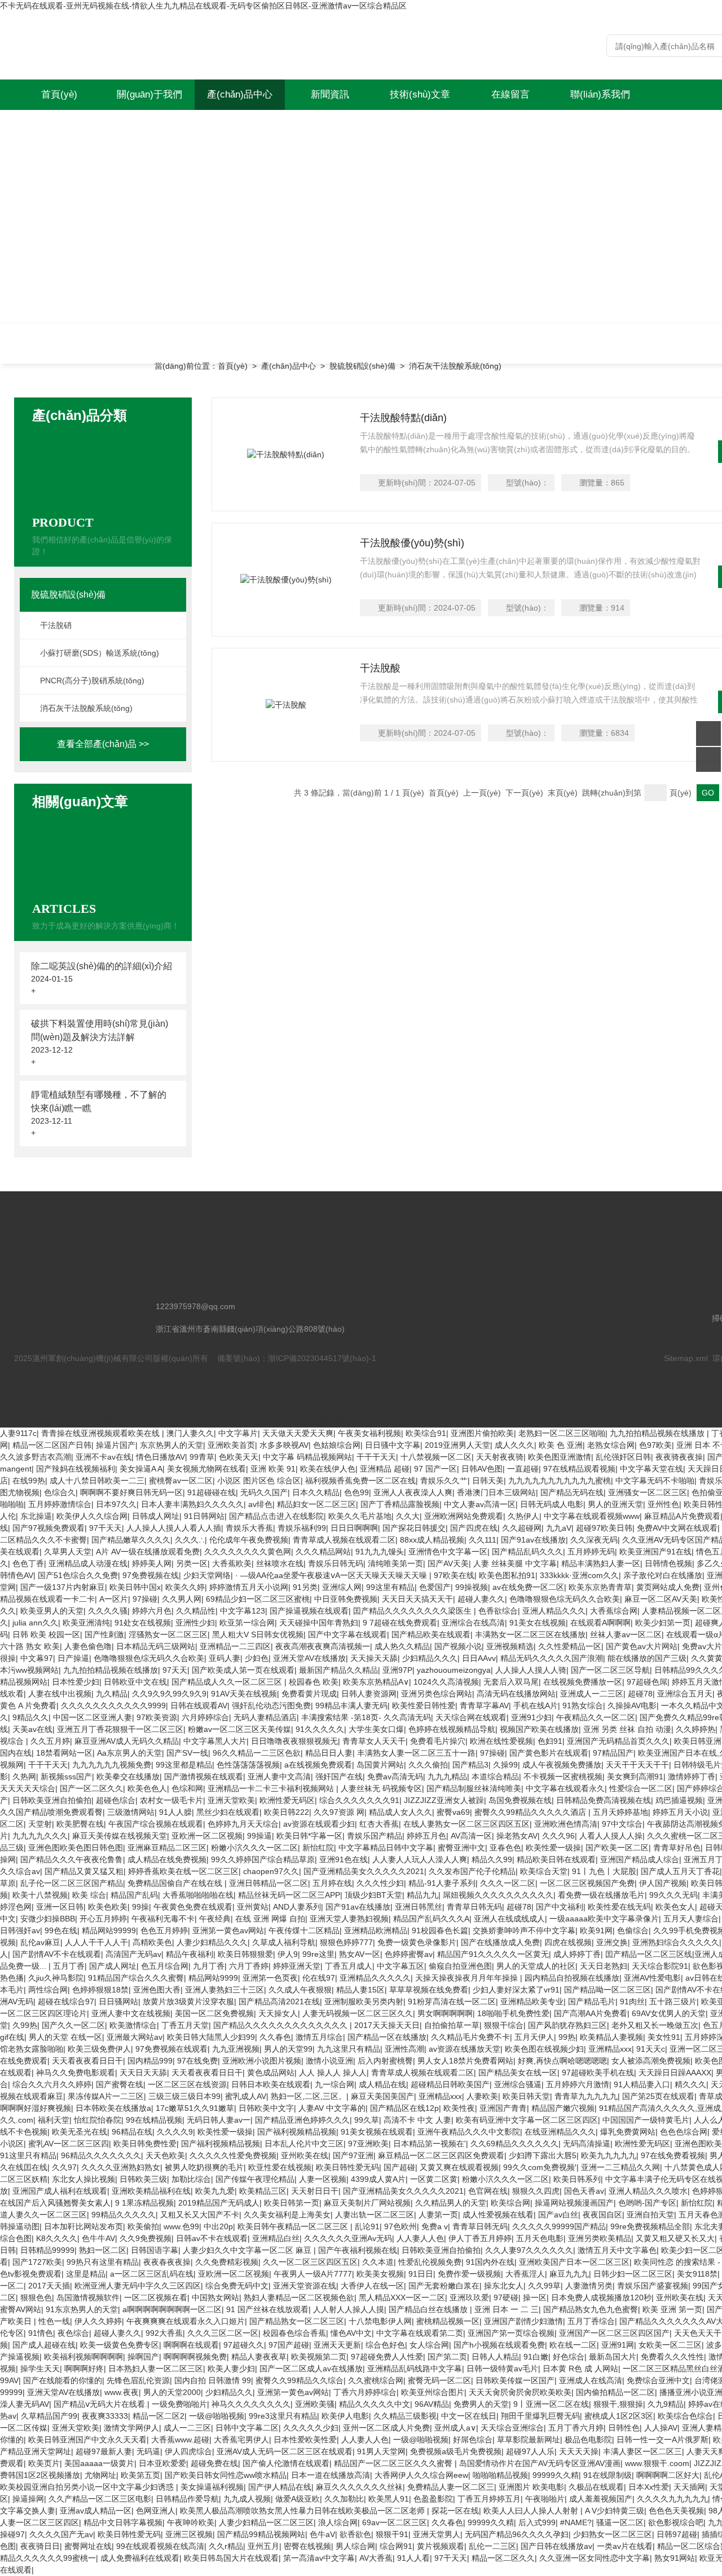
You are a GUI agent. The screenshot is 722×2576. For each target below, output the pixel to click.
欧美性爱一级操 (553, 1848)
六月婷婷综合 (205, 1717)
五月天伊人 (534, 2037)
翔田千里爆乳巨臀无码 (540, 2416)
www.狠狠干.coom (657, 2463)
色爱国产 (435, 1587)
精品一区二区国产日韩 (52, 1445)
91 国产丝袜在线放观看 (267, 2309)
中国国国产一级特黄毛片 (646, 2120)
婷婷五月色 (426, 1836)
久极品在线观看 (596, 2487)
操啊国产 (143, 2357)
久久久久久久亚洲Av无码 (348, 2238)
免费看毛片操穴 (438, 1741)
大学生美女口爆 (376, 1729)
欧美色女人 (675, 1907)
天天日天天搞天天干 (417, 1599)
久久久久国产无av (61, 2534)
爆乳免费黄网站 (628, 2132)
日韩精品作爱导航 (187, 2499)
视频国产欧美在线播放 (539, 1729)
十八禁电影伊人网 (380, 2321)
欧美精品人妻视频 (611, 2037)
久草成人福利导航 (284, 1942)
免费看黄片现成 (309, 1694)
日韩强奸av (20, 1930)
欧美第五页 (140, 2475)
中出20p (218, 2226)
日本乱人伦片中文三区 (304, 2144)
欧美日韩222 (287, 1812)
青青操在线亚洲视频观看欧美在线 (102, 1433)
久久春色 (275, 2037)
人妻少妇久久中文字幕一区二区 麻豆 (248, 2250)
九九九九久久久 (40, 1836)
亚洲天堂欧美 (231, 1800)
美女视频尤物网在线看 (206, 1469)
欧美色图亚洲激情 (560, 1457)
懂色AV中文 (351, 2333)
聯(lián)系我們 (600, 94)
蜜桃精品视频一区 (448, 2321)
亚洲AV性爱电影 (652, 1978)
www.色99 (181, 2226)
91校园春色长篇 (440, 1930)
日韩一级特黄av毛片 (502, 2369)
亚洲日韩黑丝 (419, 1907)
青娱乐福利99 (302, 1528)
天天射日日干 (315, 2191)
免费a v (435, 2226)
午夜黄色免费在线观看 (193, 1907)
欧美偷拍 (143, 2226)
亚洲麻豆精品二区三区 (167, 1848)
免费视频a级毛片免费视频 (456, 2451)
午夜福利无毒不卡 (163, 1919)
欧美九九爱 (215, 2191)
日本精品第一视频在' (430, 2144)
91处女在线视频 (143, 1623)
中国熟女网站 (215, 2297)
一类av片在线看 (625, 2546)
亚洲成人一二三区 (592, 1694)
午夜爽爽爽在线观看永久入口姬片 (186, 2321)
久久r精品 (226, 2546)
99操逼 (259, 1836)
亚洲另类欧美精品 (600, 2238)
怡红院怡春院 (98, 2120)
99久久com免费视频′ (540, 2167)
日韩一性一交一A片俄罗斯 (662, 2440)
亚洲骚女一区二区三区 (648, 1492)
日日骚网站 (118, 2001)
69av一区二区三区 (395, 2522)
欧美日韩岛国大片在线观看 (231, 2558)
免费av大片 (702, 1646)
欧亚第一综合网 (247, 1623)
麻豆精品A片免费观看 (682, 1516)
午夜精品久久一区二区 (596, 1717)
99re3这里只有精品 (283, 2416)
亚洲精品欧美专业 (532, 2001)
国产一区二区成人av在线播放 (311, 2369)
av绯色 (260, 1504)
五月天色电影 (540, 2238)
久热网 (24, 1777)
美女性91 (664, 2037)
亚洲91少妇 (531, 1717)
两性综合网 (48, 1990)
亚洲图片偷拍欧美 (482, 1433)
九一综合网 (334, 2084)
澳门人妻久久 (190, 1433)
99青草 (202, 1457)
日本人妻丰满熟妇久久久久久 (192, 1504)
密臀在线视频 (307, 2546)
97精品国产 (613, 1753)
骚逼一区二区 (620, 2522)
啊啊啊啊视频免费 (195, 2357)
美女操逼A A (141, 1469)
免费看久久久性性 (672, 2357)
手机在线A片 (536, 1705)
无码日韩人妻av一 (219, 2120)
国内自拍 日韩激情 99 (213, 2380)
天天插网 (689, 2487)
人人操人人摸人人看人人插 (174, 1528)
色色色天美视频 (676, 2511)
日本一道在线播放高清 (331, 2475)
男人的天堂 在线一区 (65, 2037)
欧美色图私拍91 (507, 1575)
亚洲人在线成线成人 (509, 1919)
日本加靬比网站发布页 (83, 2226)
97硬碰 (506, 2297)
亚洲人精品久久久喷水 (648, 2191)
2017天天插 (49, 2286)
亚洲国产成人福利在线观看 (60, 2191)
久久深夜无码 (594, 1540)
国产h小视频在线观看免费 (499, 2345)
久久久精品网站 (323, 1552)
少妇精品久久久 (430, 1658)
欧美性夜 (459, 2108)
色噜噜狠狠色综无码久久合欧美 (565, 1599)
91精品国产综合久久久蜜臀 (136, 1978)
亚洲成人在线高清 (591, 2380)
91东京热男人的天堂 (82, 2309)
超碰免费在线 (214, 2463)
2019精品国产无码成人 (219, 2203)
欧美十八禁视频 (40, 1895)
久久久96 (558, 1836)
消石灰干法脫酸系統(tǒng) (86, 708)
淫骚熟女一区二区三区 (168, 1634)
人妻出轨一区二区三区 (375, 2215)
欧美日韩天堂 (526, 2096)
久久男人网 (182, 1599)
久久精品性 (196, 1611)
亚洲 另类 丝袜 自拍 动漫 (627, 1729)
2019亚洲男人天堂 (457, 1445)
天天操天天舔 (374, 1658)
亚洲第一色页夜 (270, 1978)
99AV (9, 2380)
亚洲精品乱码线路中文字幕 (415, 2369)
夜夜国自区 (602, 2215)
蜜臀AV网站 (21, 2309)
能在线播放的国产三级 (647, 1658)
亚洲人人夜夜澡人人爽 (413, 1492)
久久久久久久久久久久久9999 (113, 1705)
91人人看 (413, 2558)
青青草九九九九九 (586, 2096)
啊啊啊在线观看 (191, 2345)
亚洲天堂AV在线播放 (309, 1658)
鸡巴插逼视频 (679, 1800)
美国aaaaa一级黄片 (99, 2463)
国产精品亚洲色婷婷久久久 (302, 2120)
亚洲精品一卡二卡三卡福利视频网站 (272, 1788)
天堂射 (40, 1824)
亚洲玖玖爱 (469, 2297)
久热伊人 (523, 1516)
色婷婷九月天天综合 (243, 1824)
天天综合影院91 (660, 1966)
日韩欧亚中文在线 (135, 1682)
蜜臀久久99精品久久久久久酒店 (531, 1812)
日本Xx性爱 (649, 2487)
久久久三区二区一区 (223, 2333)
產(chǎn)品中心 (240, 94)
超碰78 (640, 1694)
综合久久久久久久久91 (359, 1800)
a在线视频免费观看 (318, 1765)
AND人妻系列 (297, 1907)
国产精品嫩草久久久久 (131, 1540)
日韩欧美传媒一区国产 (515, 2380)
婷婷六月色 (152, 1611)
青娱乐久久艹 (444, 1481)
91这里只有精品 (28, 2155)
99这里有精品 (390, 1587)
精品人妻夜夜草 (259, 2357)
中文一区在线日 (469, 2416)
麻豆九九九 (569, 2274)
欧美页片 (44, 2463)
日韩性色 (624, 2428)
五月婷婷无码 (591, 1552)
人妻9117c (18, 1433)
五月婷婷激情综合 (60, 1504)
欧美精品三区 (263, 2191)
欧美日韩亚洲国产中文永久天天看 (87, 2440)
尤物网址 (100, 2475)
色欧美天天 (239, 1457)
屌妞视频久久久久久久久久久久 (498, 1895)
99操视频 (472, 1587)
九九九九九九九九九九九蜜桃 (560, 1481)
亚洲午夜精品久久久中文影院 (469, 2132)
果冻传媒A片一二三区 (106, 2096)
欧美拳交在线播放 (128, 1777)
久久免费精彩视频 (227, 2262)
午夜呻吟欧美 (191, 2522)
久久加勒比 (344, 2499)
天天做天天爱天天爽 (298, 1433)
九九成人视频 (247, 2499)
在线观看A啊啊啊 (600, 1623)
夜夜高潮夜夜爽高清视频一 (323, 1646)
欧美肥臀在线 (80, 1824)
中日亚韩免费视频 (346, 1599)
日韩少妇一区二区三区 (633, 2274)
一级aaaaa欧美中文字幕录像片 (604, 1919)
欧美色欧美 (108, 1907)
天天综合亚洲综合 (512, 2428)
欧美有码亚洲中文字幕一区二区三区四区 (527, 2120)
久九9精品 (666, 2404)
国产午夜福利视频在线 (358, 2250)
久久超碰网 (522, 1528)
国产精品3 (470, 1765)
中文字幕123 (243, 1611)
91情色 (41, 2333)
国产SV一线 (187, 1753)
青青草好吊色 (677, 1848)
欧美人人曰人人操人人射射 (532, 2511)
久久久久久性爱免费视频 (233, 2155)
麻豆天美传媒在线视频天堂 (120, 1836)
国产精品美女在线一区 (518, 2073)
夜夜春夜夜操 (167, 2262)
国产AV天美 (448, 1563)
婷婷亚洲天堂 (297, 1966)
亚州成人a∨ (455, 2428)
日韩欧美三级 (143, 2179)
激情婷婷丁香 (692, 1777)
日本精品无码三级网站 (156, 1646)
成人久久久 (514, 1445)
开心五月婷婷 (103, 1919)
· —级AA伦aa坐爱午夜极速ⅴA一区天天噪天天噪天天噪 (332, 1575)
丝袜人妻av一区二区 (626, 1634)
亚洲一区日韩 (60, 1907)
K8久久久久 (57, 2238)
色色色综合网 (684, 2132)
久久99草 (544, 2286)
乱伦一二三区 (492, 2546)
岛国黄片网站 (380, 1765)
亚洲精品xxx (610, 2049)
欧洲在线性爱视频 (501, 1741)
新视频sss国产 (66, 1777)
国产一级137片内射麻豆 (63, 1587)
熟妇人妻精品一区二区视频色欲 (299, 2297)
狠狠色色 (36, 2297)
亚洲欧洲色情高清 (566, 1824)
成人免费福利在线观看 (140, 2558)
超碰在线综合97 (66, 2001)
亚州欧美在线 (305, 2155)
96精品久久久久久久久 (101, 2155)
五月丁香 (69, 1966)
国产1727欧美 (37, 2262)
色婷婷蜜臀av (409, 1954)
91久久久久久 (320, 1729)
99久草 (367, 2120)
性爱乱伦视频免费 (430, 2262)
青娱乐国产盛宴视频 (653, 2286)
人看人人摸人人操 (611, 1836)
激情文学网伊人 (131, 2428)
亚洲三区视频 (189, 2534)
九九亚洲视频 (236, 2049)
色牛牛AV (98, 2238)
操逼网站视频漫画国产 (574, 2203)
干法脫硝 (56, 625)
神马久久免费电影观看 (76, 2073)
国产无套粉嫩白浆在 (444, 2286)
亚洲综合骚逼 (518, 2084)
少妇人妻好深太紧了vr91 (516, 1990)
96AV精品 (432, 2404)
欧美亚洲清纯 (86, 1623)
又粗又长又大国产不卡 (200, 2215)
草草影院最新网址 (529, 2440)
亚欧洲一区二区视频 (207, 1836)
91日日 (421, 2274)
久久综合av (20, 1871)
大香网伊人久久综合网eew (421, 2475)
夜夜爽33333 (105, 2416)
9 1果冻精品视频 (144, 2203)
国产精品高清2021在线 (279, 2001)
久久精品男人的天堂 (451, 2203)
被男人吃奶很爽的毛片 (204, 2167)
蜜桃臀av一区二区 (181, 1481)
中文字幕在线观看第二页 (420, 2333)
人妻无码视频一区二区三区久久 (358, 2013)
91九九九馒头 (380, 1552)
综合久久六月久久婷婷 (52, 2084)
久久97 (64, 2167)
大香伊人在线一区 (372, 2286)
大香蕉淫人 (525, 2274)
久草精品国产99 (49, 2416)
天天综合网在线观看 (471, 1717)
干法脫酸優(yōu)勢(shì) (412, 543)
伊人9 (288, 1954)
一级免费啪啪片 (179, 2404)
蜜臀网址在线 (88, 2546)
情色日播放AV (160, 1457)
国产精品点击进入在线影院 (276, 1516)
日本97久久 (116, 1504)
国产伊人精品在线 (280, 2487)
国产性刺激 (104, 1634)
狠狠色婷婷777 (346, 1942)
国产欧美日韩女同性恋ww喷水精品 (226, 2475)
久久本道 (378, 2262)
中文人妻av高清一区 (480, 1504)
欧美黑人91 (389, 2499)
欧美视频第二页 (319, 2357)
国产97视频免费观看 (49, 1528)
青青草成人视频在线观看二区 (344, 1540)
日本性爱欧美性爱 (305, 2440)
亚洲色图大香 (157, 1990)
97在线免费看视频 (673, 2155)
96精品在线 (132, 2132)
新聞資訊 (330, 94)
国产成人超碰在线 (44, 2345)
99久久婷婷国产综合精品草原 (263, 1859)
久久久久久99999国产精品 (559, 2226)
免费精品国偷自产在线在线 (176, 1883)
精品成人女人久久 (400, 1812)
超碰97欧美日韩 (604, 1528)
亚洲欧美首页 (231, 1445)
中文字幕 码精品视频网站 (307, 1457)
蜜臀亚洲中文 (461, 1848)
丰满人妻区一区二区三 (642, 2451)
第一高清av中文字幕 (319, 2558)
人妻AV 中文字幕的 (332, 2108)
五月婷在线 (332, 1883)
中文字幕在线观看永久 (565, 1788)
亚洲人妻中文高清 (279, 1777)
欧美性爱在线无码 (619, 1907)
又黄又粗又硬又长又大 (675, 2238)
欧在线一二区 (573, 2345)
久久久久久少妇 (311, 2428)
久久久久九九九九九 (672, 2499)
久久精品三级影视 (405, 2416)
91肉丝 (632, 2001)
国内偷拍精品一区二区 (615, 2392)
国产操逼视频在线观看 (309, 1611)
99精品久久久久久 (124, 2215)
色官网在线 (488, 2191)
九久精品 (112, 1694)
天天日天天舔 (143, 2073)
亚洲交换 (612, 1942)
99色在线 (61, 1930)
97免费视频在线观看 (171, 2049)
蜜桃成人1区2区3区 (619, 2416)
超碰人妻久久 (481, 1599)
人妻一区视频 (323, 2179)
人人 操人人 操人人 (333, 2073)
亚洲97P (397, 1670)
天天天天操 (579, 2451)
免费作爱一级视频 (469, 2274)
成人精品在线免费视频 (167, 1859)
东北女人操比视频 (83, 2179)
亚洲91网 (618, 2345)
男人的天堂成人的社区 (536, 1966)
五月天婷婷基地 (620, 1812)
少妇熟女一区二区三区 (613, 2534)
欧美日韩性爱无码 (347, 2167)
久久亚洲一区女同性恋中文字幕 (595, 2558)
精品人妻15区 (360, 1990)
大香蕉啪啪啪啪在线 (198, 1895)
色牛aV (322, 2534)
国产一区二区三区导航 (610, 1670)
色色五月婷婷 (164, 1930)
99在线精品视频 (154, 2120)
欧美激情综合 (133, 2025)
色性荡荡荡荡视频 (248, 1765)
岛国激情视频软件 (88, 2297)
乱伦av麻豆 (40, 1942)
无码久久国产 (264, 1492)
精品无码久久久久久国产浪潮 (552, 1658)
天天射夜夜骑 (500, 1457)
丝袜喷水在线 (280, 1563)
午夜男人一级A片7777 (313, 2274)
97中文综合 (622, 1824)
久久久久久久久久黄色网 (248, 1552)
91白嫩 (536, 2357)
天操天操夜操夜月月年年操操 (468, 1978)
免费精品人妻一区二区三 (451, 2487)
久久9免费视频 (146, 2238)
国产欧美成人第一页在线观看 (243, 1670)
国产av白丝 (558, 2215)
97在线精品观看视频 (579, 1469)
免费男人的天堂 (481, 2404)
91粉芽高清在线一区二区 (452, 2001)
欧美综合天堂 (544, 1871)
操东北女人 (504, 2286)
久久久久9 (175, 2132)
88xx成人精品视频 (432, 1540)
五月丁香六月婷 (576, 2428)
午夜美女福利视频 (369, 1433)
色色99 (356, 1492)
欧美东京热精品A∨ (376, 1682)
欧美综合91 (426, 1433)
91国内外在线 (490, 2262)
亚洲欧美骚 (315, 2404)
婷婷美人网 (152, 1563)
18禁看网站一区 (64, 1753)
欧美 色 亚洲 (561, 1445)
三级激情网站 (131, 1812)
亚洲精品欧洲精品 (376, 1930)
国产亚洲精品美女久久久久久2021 (364, 1871)
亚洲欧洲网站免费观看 (464, 1516)
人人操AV (661, 2428)
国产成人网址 (113, 1966)
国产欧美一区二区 (617, 1848)
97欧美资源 (157, 1717)
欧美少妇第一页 (663, 1623)
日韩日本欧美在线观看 (271, 2084)
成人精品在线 (382, 2084)
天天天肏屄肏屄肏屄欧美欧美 (520, 2392)
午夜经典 (215, 1919)
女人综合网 (429, 2345)
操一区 (535, 2297)
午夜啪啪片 (545, 2499)
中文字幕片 (238, 1433)
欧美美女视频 (380, 2274)
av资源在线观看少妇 (319, 1824)
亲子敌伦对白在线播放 (663, 1575)
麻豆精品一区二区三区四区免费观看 (441, 2155)
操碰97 (12, 2534)
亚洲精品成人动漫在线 (88, 1563)
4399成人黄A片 (378, 2179)
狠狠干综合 (504, 2025)
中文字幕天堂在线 (651, 1469)
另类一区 (192, 1563)
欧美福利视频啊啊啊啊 (83, 2357)
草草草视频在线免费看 (429, 1990)
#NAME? (576, 2522)
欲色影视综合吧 (676, 2522)
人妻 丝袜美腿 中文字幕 (515, 1563)
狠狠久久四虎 (536, 2191)
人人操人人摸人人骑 (531, 1670)
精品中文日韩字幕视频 (123, 2522)
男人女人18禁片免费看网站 (465, 2061)
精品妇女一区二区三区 (316, 1504)
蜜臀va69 (453, 1812)
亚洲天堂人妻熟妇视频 (349, 1919)
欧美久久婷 (185, 1587)
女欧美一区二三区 (670, 2345)
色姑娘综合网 (337, 1445)
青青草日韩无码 (474, 1907)
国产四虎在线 (474, 1528)
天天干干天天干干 (637, 1765)
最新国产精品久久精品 (338, 1670)
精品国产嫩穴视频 (563, 2108)
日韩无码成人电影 (552, 1504)
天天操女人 (278, 2013)
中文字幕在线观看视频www (592, 1516)
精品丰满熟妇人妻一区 (601, 1563)
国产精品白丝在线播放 (429, 2309)
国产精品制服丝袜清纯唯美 (474, 1788)
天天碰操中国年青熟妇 (319, 1623)
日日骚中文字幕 (393, 1445)
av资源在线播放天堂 (465, 2049)
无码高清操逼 (587, 2144)
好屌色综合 (473, 2440)
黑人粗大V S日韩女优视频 (258, 1634)
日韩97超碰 (677, 2534)
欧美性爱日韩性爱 (424, 1705)
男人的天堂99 (288, 2049)
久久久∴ (190, 1540)
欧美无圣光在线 (80, 2132)
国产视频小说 (458, 1646)
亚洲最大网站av (135, 2037)
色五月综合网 (165, 1966)
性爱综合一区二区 (641, 1788)
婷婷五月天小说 (680, 1812)
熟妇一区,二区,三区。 (309, 2096)
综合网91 (396, 2546)
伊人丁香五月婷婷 (480, 2238)
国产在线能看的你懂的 (63, 2380)
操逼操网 (28, 2499)
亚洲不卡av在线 (104, 1457)
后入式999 (537, 2522)
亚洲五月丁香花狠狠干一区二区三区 (120, 1729)
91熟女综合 (583, 1705)
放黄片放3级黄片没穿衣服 (188, 2001)
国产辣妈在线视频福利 (76, 1469)
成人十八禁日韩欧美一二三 (97, 1481)
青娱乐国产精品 (375, 1836)
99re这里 (318, 1954)
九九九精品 (447, 1777)
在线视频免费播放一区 (583, 1682)
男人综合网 (355, 2546)
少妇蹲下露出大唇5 (543, 2155)
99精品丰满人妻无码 (351, 1705)
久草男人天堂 (68, 1552)
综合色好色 (385, 2345)
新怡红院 (318, 1848)
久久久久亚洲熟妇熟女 (121, 2167)
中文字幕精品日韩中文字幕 (386, 1848)
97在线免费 (197, 2061)
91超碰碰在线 (212, 1492)
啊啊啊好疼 (84, 2369)
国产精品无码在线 (572, 1492)
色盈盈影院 (433, 2499)
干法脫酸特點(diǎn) (403, 418)
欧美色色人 (147, 1788)
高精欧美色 (152, 1942)
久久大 (408, 1516)
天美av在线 (32, 1729)
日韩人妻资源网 (369, 1694)
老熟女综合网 (611, 1445)
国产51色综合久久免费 (78, 1575)
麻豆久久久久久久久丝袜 (359, 2487)
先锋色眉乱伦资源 (138, 2380)
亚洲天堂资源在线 (305, 2286)
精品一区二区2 (159, 2416)
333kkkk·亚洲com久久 (579, 1575)
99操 (140, 1907)
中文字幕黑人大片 (215, 1741)
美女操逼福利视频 (212, 2487)
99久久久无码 (673, 1895)
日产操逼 (73, 1658)
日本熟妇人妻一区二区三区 (156, 2369)
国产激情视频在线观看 (204, 1777)
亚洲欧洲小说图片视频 (262, 2061)
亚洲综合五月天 (685, 1694)
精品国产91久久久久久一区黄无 (493, 1954)
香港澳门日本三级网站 (496, 1492)
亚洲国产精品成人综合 (640, 1859)
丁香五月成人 (349, 1966)
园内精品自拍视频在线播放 (572, 1978)
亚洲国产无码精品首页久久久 (618, 1741)
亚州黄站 (253, 1907)
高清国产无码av (133, 1954)
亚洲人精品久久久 (554, 1611)
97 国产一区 (435, 1469)
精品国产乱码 (134, 1895)
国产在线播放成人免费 (500, 1942)
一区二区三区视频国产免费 (587, 1883)
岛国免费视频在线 (520, 1800)
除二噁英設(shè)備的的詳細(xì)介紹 (102, 966)
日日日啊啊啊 (354, 1528)
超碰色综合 (116, 1800)
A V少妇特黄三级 (615, 2511)
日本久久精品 (316, 1492)
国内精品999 (150, 2061)
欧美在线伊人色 (328, 1469)
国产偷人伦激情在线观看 (286, 2463)
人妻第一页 (438, 2215)
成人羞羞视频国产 (601, 2499)
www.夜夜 (122, 2392)
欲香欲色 (355, 2534)
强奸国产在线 (339, 1777)
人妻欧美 (482, 2096)
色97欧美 (655, 1445)
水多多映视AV (284, 1445)
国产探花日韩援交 (414, 1528)
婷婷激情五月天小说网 (249, 1587)
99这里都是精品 (184, 1765)
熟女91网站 (675, 2558)
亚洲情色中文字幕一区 (448, 1552)
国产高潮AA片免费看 (591, 2013)
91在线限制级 (607, 2475)
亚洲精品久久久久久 (375, 1978)
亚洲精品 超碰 (385, 1469)
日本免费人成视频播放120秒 (601, 2297)
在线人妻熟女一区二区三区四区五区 (466, 1824)
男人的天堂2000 (172, 2392)
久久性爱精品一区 (570, 1646)
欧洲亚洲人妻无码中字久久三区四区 (138, 2286)
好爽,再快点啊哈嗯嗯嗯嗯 (562, 2061)
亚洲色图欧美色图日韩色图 (76, 1848)
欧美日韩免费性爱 (145, 2144)
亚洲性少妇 (195, 1623)
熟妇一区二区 (103, 2250)
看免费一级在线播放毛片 (601, 1895)
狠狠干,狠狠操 (618, 2404)
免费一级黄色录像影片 (417, 1942)
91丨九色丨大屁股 (604, 1871)
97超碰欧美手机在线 (598, 2073)
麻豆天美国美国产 (382, 2096)
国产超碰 (399, 2167)
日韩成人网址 (156, 1516)
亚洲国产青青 (503, 2108)
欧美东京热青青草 (600, 1587)
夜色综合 (73, 2333)
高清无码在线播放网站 (516, 1694)
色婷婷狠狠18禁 (100, 1990)
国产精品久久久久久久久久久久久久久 (281, 2025)
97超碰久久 (244, 2345)
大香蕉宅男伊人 (241, 2440)
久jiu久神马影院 (56, 1978)
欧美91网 (596, 1930)
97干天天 (105, 1528)
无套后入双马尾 (511, 1682)
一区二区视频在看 (156, 2297)
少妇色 (257, 1658)
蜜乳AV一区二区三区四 (69, 2144)
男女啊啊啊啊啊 (445, 2013)
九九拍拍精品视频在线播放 (658, 1433)
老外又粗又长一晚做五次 (655, 2025)
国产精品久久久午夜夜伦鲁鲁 (72, 1859)
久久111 (483, 1540)
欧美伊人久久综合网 (92, 1516)
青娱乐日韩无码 (336, 1563)
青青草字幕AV (484, 1705)
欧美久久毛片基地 (360, 1516)
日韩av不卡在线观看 (212, 2238)
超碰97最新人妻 (104, 2451)
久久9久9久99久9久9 (169, 1694)
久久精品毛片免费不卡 (470, 2037)
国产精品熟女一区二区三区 (297, 2321)
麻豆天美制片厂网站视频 (367, 2203)
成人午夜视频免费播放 (562, 1765)
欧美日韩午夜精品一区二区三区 (294, 2226)
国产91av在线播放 (533, 1540)
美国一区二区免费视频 (214, 2013)
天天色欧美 (165, 2155)
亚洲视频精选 (510, 1646)
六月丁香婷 (249, 1966)
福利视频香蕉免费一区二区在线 (360, 1481)
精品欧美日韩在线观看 (556, 1859)
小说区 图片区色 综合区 (259, 1481)
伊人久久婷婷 (98, 2321)
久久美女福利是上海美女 (287, 2215)
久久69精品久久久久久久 (514, 2144)
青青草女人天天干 (374, 1741)
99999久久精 (556, 2475)
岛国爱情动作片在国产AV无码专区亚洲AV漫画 (540, 2463)
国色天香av (584, 2191)
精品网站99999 (109, 1930)
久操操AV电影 (632, 1705)
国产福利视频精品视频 (297, 2132)
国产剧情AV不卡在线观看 (57, 1954)
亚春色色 (505, 1848)
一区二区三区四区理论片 (43, 2013)
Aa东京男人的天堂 (129, 1753)
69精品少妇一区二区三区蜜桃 (258, 1599)
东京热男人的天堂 (171, 1445)
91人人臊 (175, 1812)
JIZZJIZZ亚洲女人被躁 (444, 1800)
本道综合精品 (495, 1777)
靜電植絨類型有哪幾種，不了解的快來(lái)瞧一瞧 (99, 1101)
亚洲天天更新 (337, 2345)
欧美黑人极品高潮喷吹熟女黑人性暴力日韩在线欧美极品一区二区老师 (303, 2511)
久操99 (505, 1765)
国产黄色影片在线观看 (549, 1753)
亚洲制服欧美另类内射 (364, 2001)
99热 (567, 2037)
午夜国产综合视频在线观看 (156, 1824)
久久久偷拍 (428, 1765)
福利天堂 (54, 2120)
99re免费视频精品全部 (650, 2226)
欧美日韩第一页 (292, 2203)
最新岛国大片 (613, 2357)
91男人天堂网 (381, 2451)
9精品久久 (30, 1717)
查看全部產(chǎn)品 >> (103, 744)
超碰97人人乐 (530, 2451)
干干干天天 (376, 1457)
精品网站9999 (213, 1978)
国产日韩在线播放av (556, 2546)
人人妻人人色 (420, 2238)
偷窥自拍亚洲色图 (460, 1966)
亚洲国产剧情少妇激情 (523, 2321)
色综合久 (60, 1492)
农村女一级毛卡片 (171, 1800)
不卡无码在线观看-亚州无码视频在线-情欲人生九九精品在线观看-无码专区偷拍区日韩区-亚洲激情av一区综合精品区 (203, 6)
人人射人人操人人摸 (349, 2309)
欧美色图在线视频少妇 (544, 2049)
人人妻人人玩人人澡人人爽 (420, 1859)
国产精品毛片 (592, 2001)
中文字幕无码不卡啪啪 (655, 1481)
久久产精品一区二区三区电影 (100, 2499)
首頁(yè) (59, 94)
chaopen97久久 (271, 1871)
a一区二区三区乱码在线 (152, 2274)
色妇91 (550, 1741)
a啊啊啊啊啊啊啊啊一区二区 (172, 2309)
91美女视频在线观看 (377, 2132)
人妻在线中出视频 (60, 1694)
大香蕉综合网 (614, 1611)
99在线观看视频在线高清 (160, 2546)
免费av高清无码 (395, 1777)
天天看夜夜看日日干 (87, 2061)
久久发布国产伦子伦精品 (472, 1871)
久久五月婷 (50, 1741)
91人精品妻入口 (642, 2084)
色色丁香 (28, 1563)
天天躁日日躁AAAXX (675, 2073)
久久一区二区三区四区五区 (310, 2262)
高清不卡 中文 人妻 (417, 2120)
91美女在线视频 (538, 1623)
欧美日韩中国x (135, 1587)
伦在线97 (319, 1978)
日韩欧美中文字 (266, 2108)
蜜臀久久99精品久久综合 (300, 2380)
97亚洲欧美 (368, 2144)
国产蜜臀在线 (120, 2084)
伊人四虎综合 (188, 2451)
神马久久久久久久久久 (251, 2404)
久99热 (25, 2025)
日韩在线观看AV (199, 1705)
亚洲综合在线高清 (473, 1623)
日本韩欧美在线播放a (113, 2108)
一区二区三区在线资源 (187, 2084)
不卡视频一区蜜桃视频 (563, 1777)
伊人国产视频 (663, 1883)
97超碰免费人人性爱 (387, 2357)
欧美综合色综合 (685, 2416)
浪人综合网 (338, 2522)
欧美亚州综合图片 (433, 2392)
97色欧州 (400, 2226)
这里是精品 (86, 2274)
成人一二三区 (187, 2428)
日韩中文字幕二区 (247, 2428)
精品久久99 (492, 1859)
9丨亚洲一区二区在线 (551, 2404)
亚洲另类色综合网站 (437, 1694)
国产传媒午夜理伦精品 (255, 2179)
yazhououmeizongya (454, 1670)
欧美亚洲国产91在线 (655, 1552)
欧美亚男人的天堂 (52, 1611)
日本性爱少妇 (76, 1682)
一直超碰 (523, 1469)
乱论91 (367, 2226)
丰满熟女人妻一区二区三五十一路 (416, 1753)
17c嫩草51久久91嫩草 (195, 2108)
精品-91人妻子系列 (442, 1883)
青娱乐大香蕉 (249, 1528)
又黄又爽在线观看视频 (459, 2167)
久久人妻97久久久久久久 (529, 2250)
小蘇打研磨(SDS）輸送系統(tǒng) (100, 653)
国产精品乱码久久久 (527, 1552)
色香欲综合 (498, 1611)
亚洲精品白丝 (276, 2238)
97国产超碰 (289, 2345)
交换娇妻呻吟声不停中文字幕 (524, 1930)
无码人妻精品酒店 (265, 1717)
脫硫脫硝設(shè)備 (362, 366)
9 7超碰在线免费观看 (400, 1623)
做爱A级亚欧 (298, 2499)
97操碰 (145, 1599)
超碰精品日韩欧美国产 (450, 2084)
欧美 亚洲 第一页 (672, 2309)
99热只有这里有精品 (103, 2262)
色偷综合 (633, 1930)
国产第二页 (447, 2357)
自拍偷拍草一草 (452, 2025)
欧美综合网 (510, 2203)
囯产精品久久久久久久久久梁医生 (413, 1611)
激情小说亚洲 (329, 2061)
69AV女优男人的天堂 (669, 2013)
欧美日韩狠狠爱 (245, 1954)
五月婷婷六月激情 (578, 2084)
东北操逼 (36, 1516)
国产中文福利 (560, 1907)
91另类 (305, 1587)
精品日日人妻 (329, 1753)
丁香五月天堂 (185, 2025)
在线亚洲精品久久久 (560, 2132)
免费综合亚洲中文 (658, 2380)
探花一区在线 (455, 2511)
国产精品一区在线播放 (387, 2037)
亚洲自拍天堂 (650, 2215)
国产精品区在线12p (404, 2108)
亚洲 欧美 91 (273, 1469)
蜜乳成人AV (246, 2096)
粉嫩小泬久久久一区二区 (254, 1848)
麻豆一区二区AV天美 (661, 1599)
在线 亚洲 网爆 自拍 (270, 1919)
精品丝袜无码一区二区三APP (289, 1895)
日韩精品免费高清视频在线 (604, 1800)
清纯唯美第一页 (395, 1563)
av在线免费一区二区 (528, 1587)
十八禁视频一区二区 (436, 1457)
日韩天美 (488, 1481)
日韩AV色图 (482, 1469)
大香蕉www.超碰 (180, 2440)
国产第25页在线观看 (658, 2096)
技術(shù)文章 (420, 94)
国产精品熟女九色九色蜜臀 (591, 2309)
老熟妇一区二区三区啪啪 (562, 1433)
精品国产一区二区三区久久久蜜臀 (394, 2463)
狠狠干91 (392, 2534)
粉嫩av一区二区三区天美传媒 (239, 1729)
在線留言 (510, 94)
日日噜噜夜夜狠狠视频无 (294, 1741)
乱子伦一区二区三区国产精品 (72, 1883)
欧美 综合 (89, 1895)
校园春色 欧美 (314, 1682)
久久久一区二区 (508, 1883)
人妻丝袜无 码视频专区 (381, 1788)
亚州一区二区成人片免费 (386, 2428)
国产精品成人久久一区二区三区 (228, 1682)
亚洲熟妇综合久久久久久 (676, 1942)
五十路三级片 (673, 2001)
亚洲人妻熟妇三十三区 (224, 1990)
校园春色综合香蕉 (294, 2333)
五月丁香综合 (591, 2321)
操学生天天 (40, 2369)
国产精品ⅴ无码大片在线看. (100, 2404)
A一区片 (114, 1599)
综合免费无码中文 (237, 2286)
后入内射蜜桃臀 (385, 2061)
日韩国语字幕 (155, 2250)
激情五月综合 (319, 2037)
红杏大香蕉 (379, 1824)
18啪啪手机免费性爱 (513, 2013)
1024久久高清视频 (446, 1682)
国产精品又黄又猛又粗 (84, 1871)
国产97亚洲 (353, 2155)
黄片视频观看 (441, 2546)
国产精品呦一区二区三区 (607, 1990)
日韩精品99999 (47, 2250)
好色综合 (569, 2357)
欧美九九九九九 (609, 2155)
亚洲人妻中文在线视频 (131, 2013)
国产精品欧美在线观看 (431, 1634)
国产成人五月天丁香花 (680, 1871)
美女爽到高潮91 (635, 1777)
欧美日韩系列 (577, 2179)
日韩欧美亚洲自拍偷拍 (52, 1800)
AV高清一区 (471, 1836)
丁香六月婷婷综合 (365, 2392)
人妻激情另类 (589, 2286)
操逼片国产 (116, 1445)
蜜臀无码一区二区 (439, 2380)
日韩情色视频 (668, 1563)
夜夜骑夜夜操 (679, 1457)
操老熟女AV (517, 1836)
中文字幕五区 (400, 1966)
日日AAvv (479, 1658)
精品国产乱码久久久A (431, 1919)
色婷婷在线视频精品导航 (452, 1729)
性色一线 (54, 2321)
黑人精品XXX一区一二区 (402, 2297)
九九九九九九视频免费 (112, 1765)
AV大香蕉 (376, 2558)
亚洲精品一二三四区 (235, 1646)
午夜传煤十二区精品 (304, 1930)
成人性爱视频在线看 (498, 2215)
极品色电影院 (588, 2440)
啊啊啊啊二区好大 (668, 2475)
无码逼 (148, 2451)
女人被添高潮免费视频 (651, 2061)
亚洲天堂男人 (437, 2534)
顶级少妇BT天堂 (373, 1895)
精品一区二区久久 (503, 2558)
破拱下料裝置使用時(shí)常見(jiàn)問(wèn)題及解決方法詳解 (100, 1030)
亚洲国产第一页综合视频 (511, 2333)
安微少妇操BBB (48, 1919)
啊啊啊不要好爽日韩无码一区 (131, 1492)
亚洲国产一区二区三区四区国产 (614, 2333)
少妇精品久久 (229, 2392)
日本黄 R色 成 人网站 (580, 2369)
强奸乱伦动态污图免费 (271, 1705)
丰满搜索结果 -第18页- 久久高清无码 (366, 1717)
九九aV (559, 1528)
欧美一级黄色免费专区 (120, 2345)
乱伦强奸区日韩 (623, 1457)
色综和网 (187, 1788)
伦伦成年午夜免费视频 (249, 1540)
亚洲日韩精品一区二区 (268, 1883)
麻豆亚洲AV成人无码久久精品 (127, 1741)
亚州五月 (263, 2546)
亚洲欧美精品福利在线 (151, 2191)
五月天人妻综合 (691, 1919)
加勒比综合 (191, 2179)
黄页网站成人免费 (668, 1587)
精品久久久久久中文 (375, 2404)
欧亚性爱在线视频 (280, 2167)
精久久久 (690, 2084)
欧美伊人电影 (345, 2416)
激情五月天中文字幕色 (617, 2250)
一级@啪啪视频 (217, 2416)
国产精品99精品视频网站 (261, 2534)
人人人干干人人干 (96, 1942)
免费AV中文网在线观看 (677, 1528)
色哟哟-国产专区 (647, 2203)
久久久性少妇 (380, 1883)
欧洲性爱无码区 (287, 1800)
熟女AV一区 (360, 1954)
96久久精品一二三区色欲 (257, 1753)
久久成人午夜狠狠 (300, 1990)
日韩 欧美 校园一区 (46, 1634)
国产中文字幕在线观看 (347, 1634)
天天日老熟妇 (604, 1966)
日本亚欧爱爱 (162, 2463)
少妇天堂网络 (207, 1575)
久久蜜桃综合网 (376, 2380)
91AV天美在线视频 (244, 1694)
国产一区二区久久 (91, 1788)
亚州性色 (663, 1504)
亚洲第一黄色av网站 (228, 1930)
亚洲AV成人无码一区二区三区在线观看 (285, 2451)
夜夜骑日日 (40, 2546)
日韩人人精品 (495, 2357)
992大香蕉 (164, 2333)
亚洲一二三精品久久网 (620, 2167)
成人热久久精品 (402, 1646)
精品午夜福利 (190, 1954)
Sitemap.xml (686, 1358)
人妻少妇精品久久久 (212, 1942)
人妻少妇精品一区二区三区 (266, 2522)
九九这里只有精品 (349, 2049)
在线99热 (29, 1481)
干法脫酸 (380, 668)
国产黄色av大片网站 (642, 1646)
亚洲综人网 (342, 1587)
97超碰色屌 (647, 1682)
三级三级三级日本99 (184, 2096)
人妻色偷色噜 (88, 1646)
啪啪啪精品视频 (500, 2475)
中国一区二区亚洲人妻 (93, 1717)
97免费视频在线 (151, 1575)
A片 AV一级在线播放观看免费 (148, 1552)
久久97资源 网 (339, 1812)
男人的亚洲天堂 (615, 1504)
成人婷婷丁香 (577, 1954)
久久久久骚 (108, 1611)
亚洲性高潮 (404, 2049)
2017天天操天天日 (387, 2025)
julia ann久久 (35, 1623)
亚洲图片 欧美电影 (531, 2487)
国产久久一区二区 (73, 2025)
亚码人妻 (224, 1658)
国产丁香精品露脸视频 (400, 1504)
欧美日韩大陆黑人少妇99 (211, 2037)
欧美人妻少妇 (231, 2369)
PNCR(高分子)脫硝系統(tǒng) (92, 681)
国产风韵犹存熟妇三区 (567, 2025)
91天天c (651, 2049)
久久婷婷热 (695, 1729)
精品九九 (422, 1895)
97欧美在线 (454, 1575)
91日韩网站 (204, 1516)
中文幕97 (37, 1658)
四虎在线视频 (568, 1942)
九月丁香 (209, 1966)
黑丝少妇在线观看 (228, 1812)
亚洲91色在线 (344, 1859)
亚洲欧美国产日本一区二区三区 (574, 2262)
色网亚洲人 (156, 2511)
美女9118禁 (697, 2274)
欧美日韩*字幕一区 (309, 1836)
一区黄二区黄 (434, 2179)
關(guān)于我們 (149, 94)
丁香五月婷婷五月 (489, 2499)
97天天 (175, 1670)
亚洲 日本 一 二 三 (507, 2309)
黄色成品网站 (271, 2073)
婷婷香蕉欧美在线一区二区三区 (183, 1871)
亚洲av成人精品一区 (96, 2511)
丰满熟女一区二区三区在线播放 (530, 1634)
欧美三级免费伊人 (99, 2049)
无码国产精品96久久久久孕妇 (517, 2534)
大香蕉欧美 (232, 1563)
